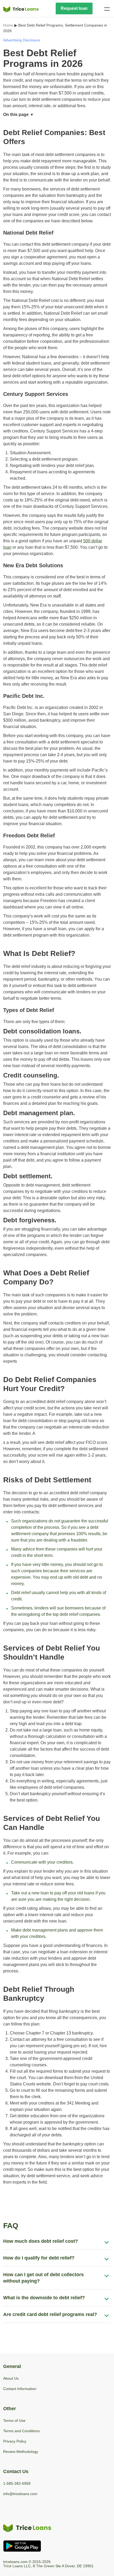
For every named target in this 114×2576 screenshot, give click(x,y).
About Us (11, 2378)
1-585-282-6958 (17, 2483)
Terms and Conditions (21, 2431)
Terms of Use (14, 2421)
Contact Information (20, 2389)
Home (8, 25)
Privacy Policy (15, 2441)
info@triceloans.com (20, 2494)
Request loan (74, 8)
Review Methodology (21, 2452)
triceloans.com (15, 2562)
